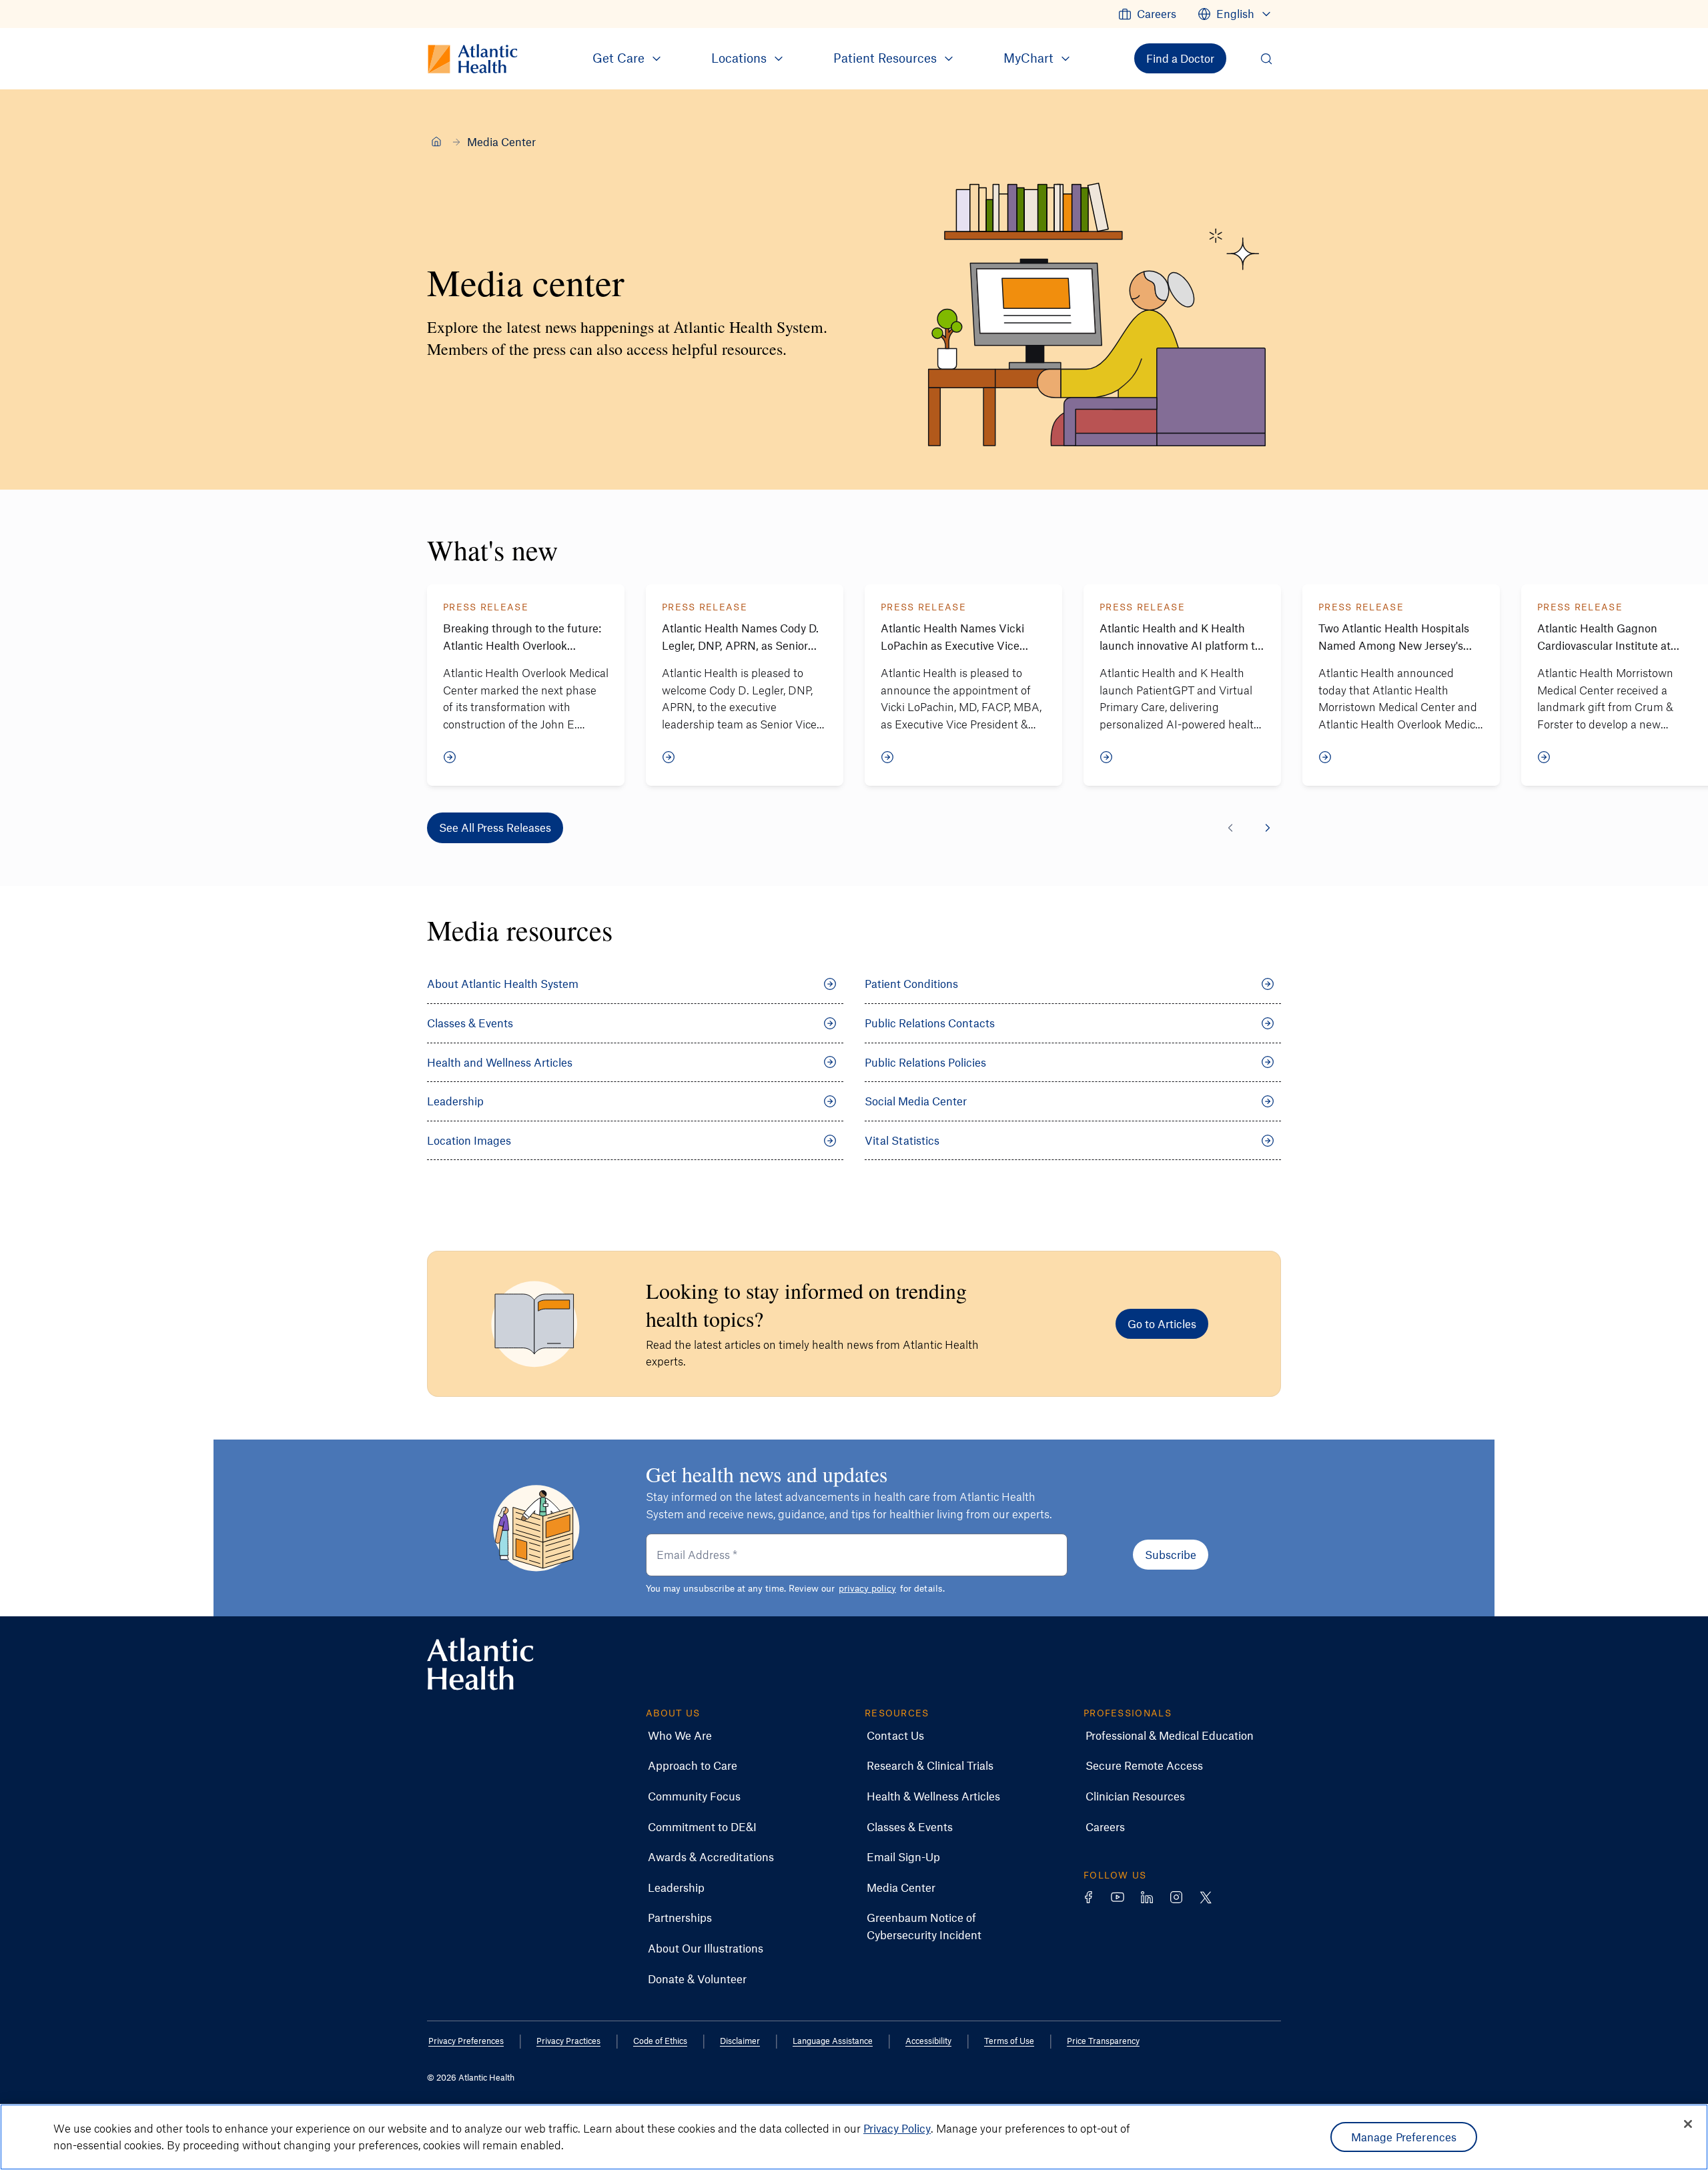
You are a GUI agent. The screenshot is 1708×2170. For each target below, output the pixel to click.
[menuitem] (1147, 14)
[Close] (1688, 2124)
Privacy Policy (897, 2128)
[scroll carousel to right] (1268, 828)
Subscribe (1171, 1554)
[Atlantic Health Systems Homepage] (480, 1664)
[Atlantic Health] (436, 141)
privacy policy (867, 1588)
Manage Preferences (1404, 2137)
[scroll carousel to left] (1230, 828)
